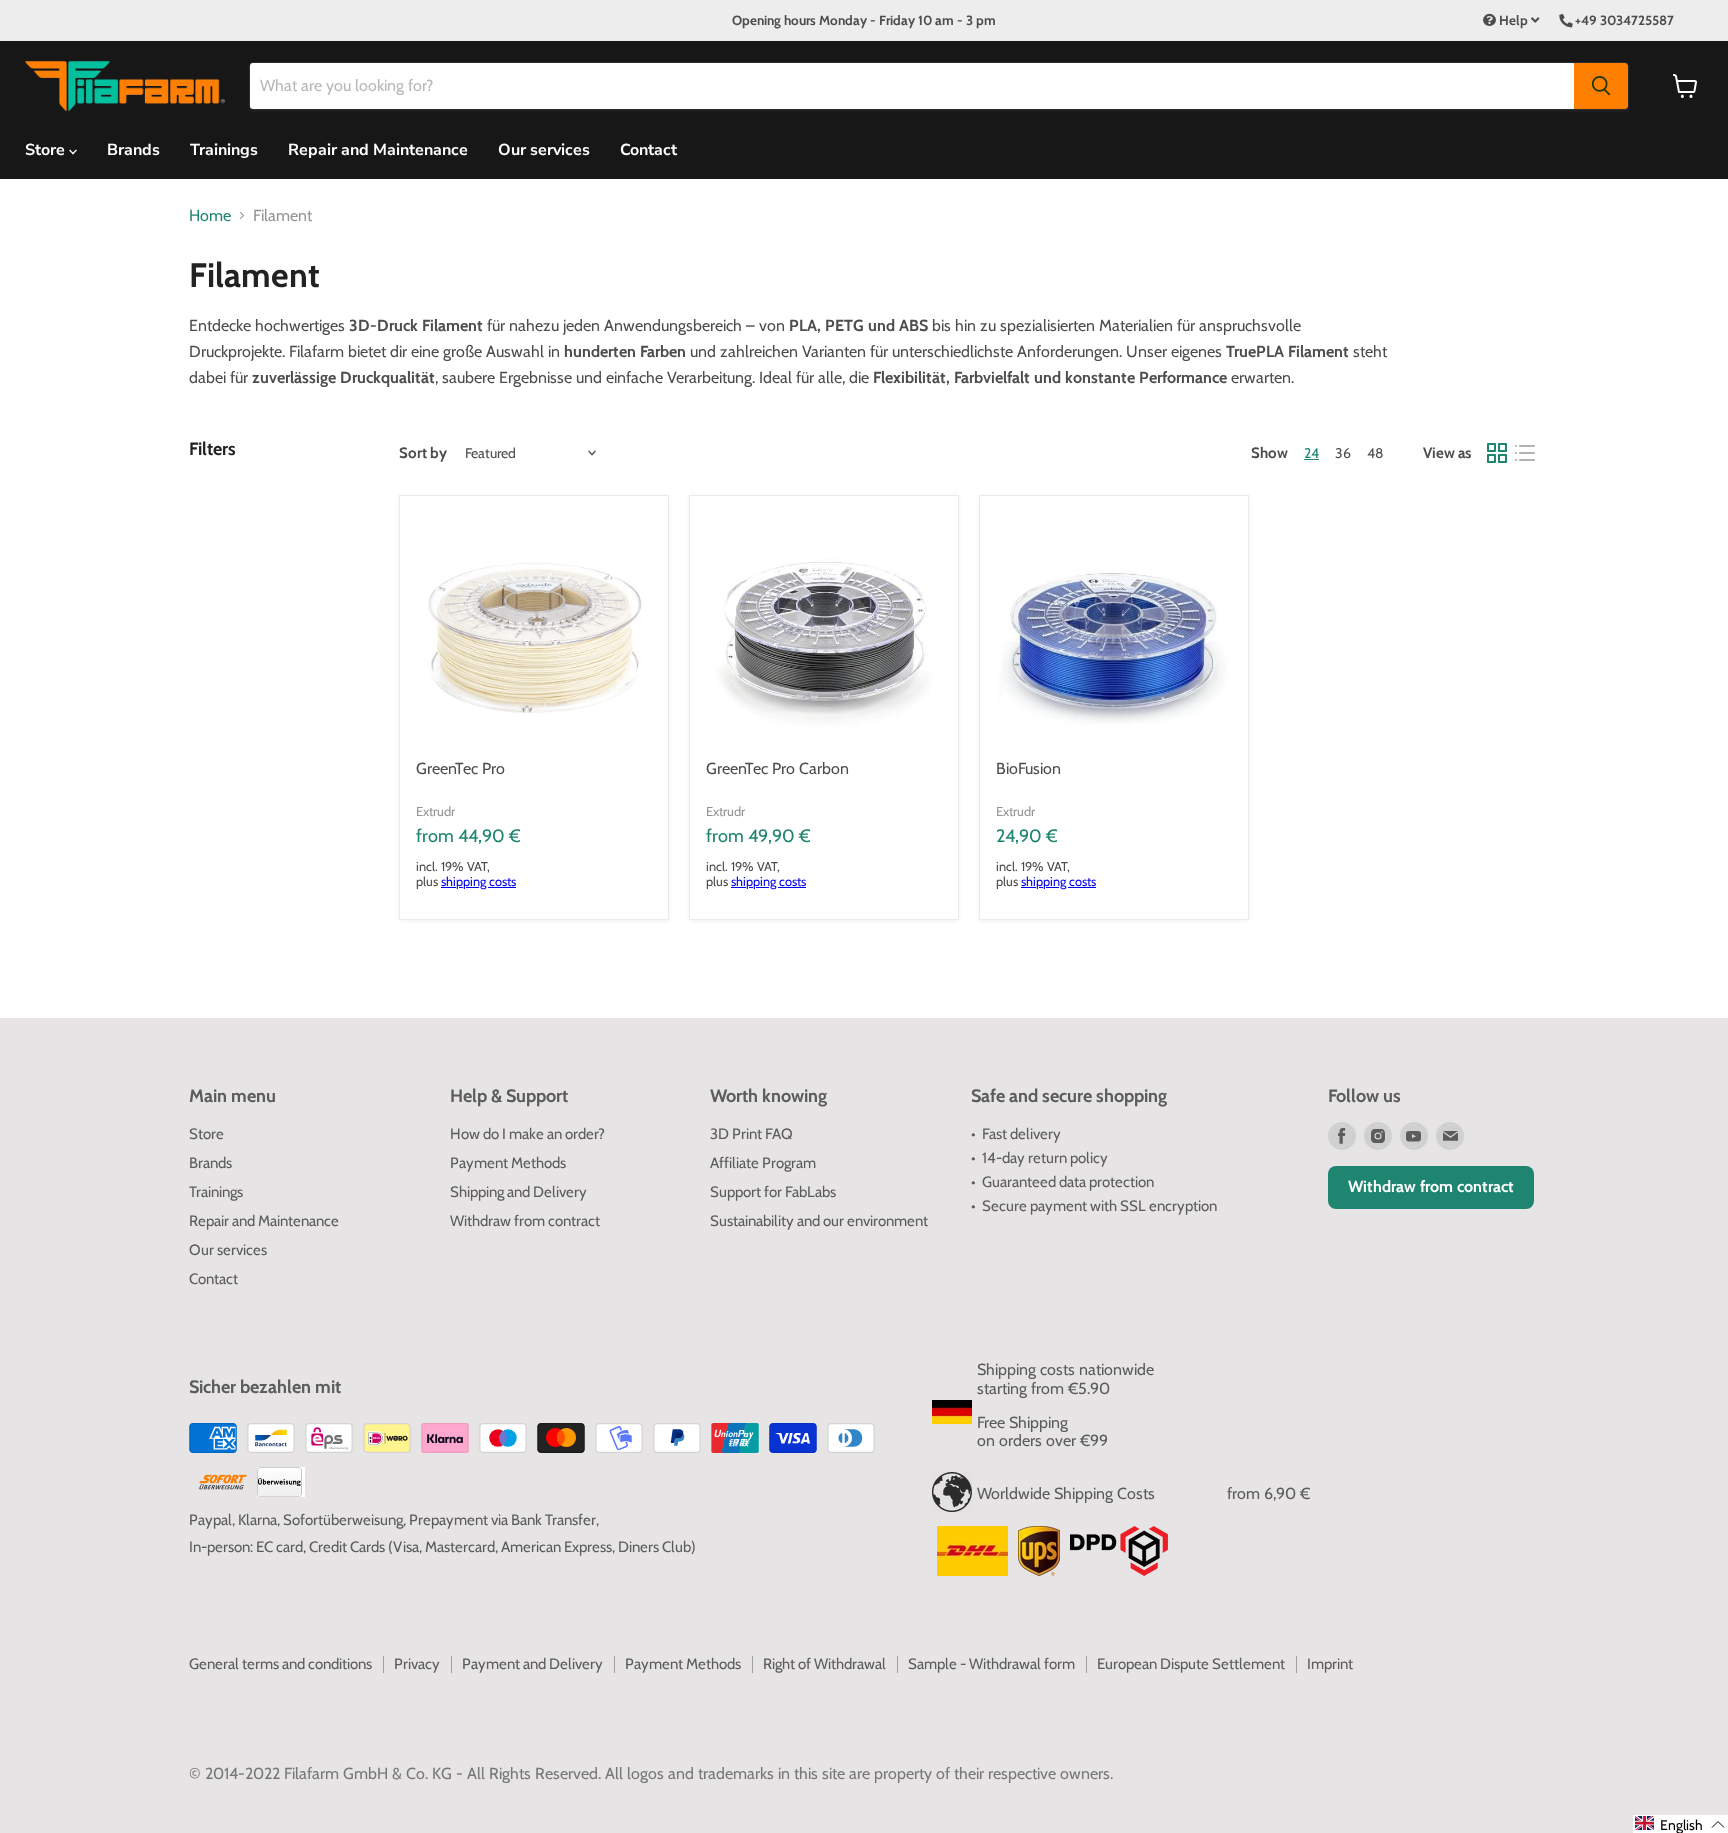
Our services (544, 150)
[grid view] (1497, 453)
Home (210, 216)
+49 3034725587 (1624, 20)
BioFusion (1028, 768)
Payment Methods (508, 1163)
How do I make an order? (527, 1134)
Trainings (224, 150)
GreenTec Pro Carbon (777, 768)
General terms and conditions (280, 1664)
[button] (1680, 1824)
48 (1375, 453)
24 (1311, 453)
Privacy (417, 1664)
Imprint (1330, 1664)
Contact (648, 150)
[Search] (1601, 86)
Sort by (423, 453)
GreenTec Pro (460, 768)
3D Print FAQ (751, 1134)
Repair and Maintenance (378, 150)
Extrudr (435, 811)
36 (1343, 453)
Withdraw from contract (525, 1221)
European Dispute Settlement (1191, 1664)
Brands (133, 150)
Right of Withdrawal (824, 1664)
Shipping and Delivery (518, 1192)
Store (206, 1134)
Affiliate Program (763, 1163)
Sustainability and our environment (819, 1221)
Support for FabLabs (773, 1192)
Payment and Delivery (532, 1664)
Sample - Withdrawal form (991, 1664)
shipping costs (478, 881)
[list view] (1525, 453)
